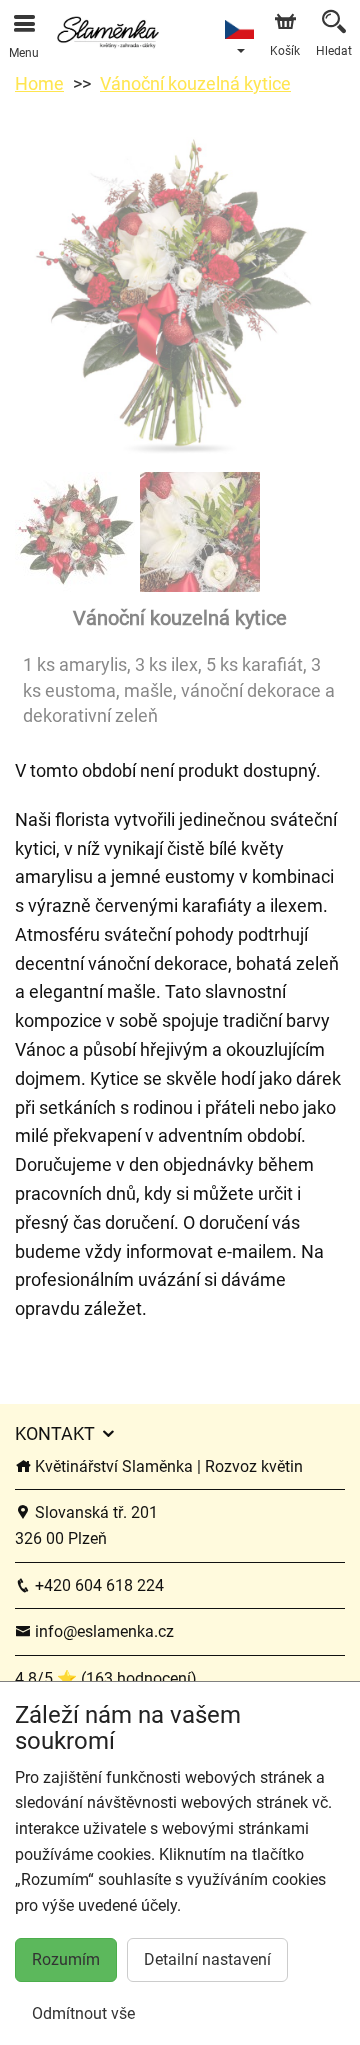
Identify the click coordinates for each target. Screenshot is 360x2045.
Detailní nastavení (207, 1959)
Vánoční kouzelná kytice (195, 83)
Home (39, 83)
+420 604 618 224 (97, 1585)
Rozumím (66, 1959)
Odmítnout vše (83, 2013)
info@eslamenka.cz (102, 1631)
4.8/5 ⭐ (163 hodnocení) (106, 1678)
